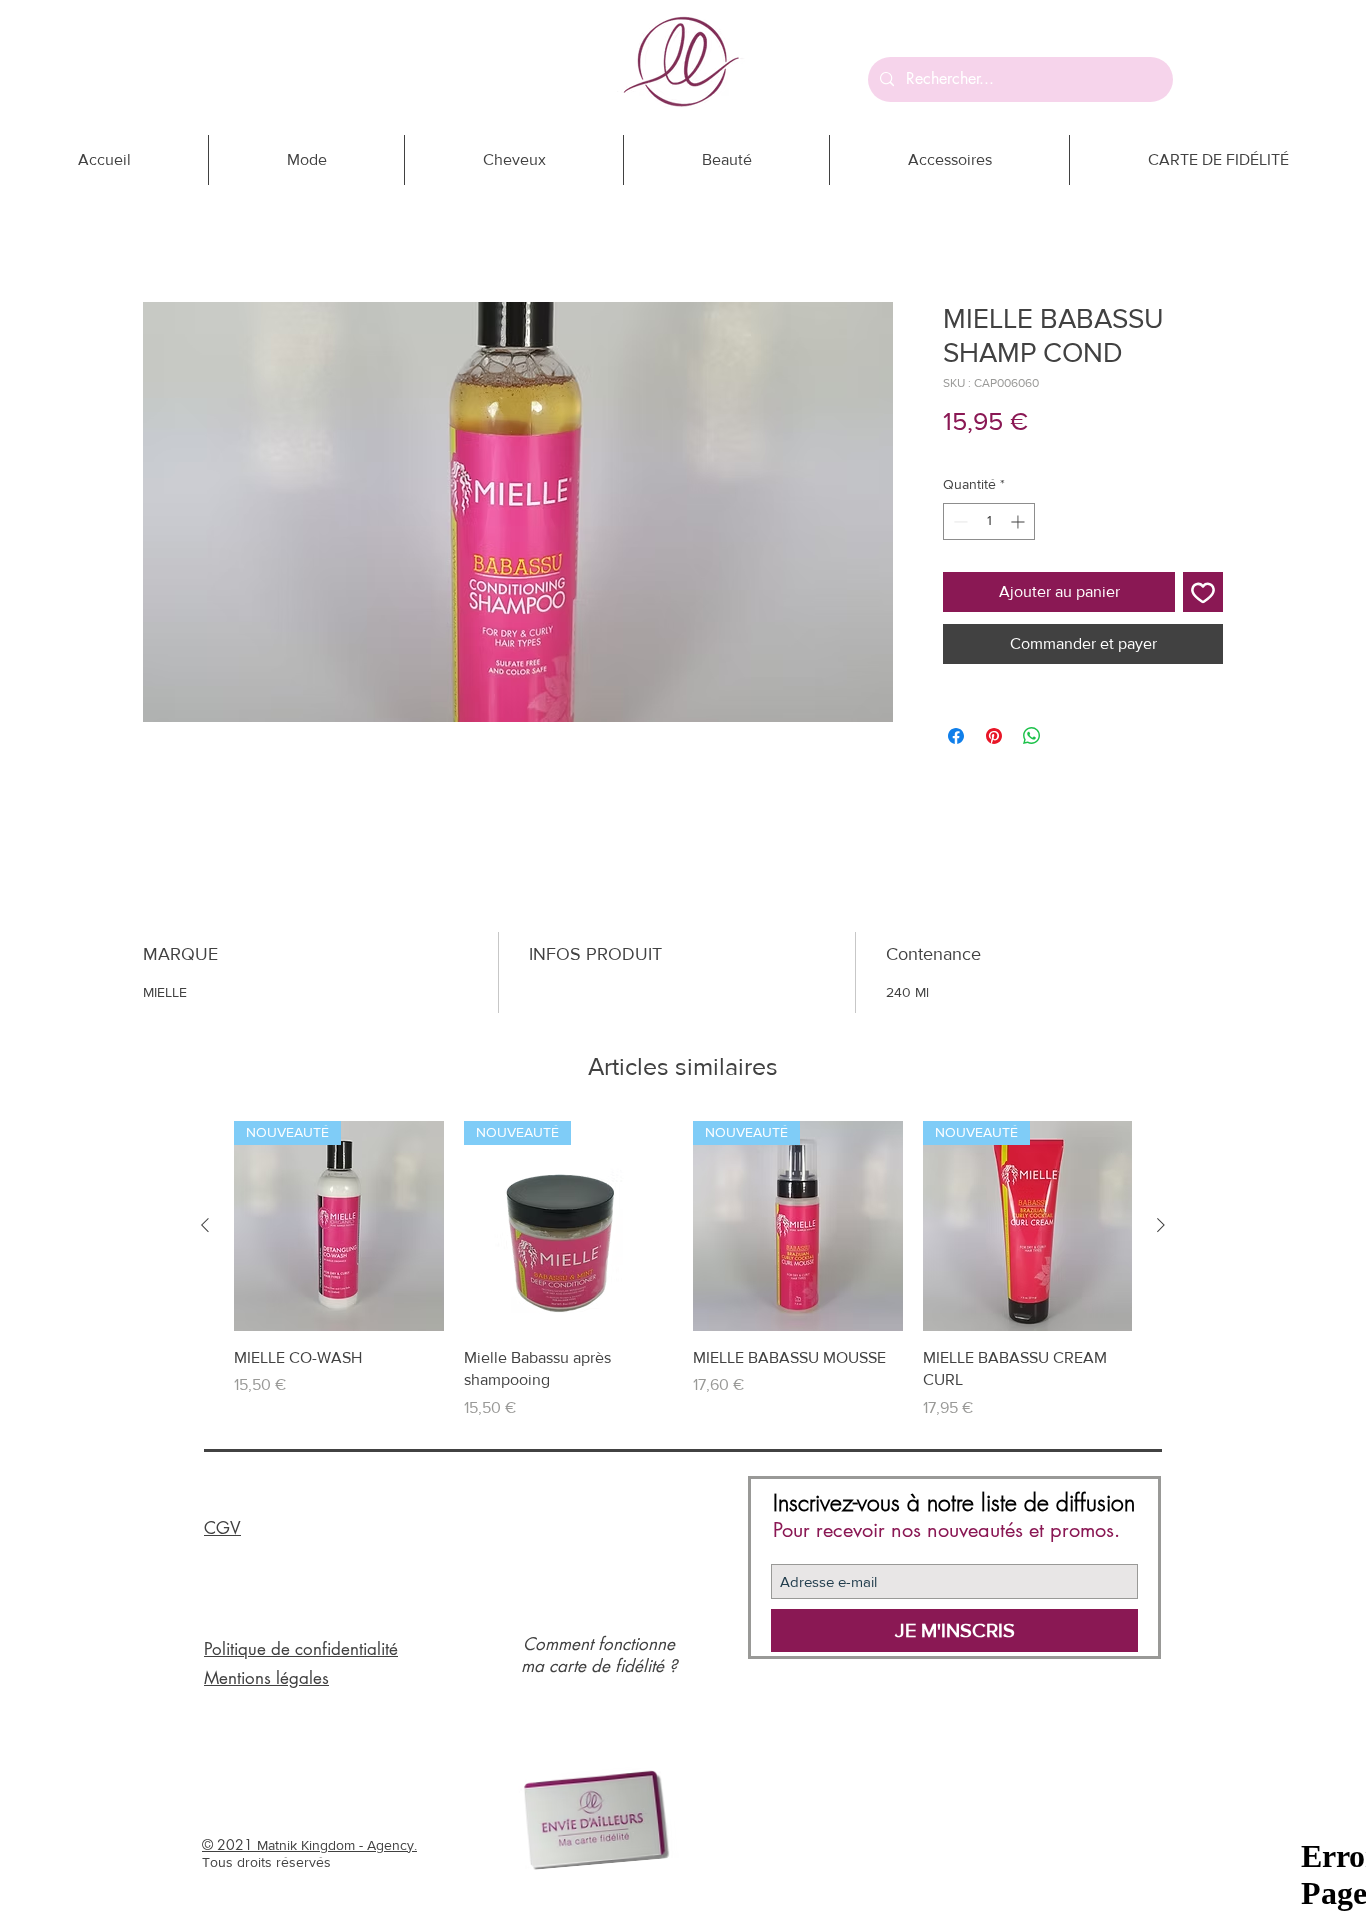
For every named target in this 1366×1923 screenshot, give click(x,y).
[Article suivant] (1161, 1225)
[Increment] (1019, 521)
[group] (683, 1270)
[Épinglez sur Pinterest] (994, 736)
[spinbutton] (989, 521)
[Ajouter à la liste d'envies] (1203, 592)
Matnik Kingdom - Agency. (337, 1845)
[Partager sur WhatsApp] (1032, 736)
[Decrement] (958, 521)
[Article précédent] (205, 1225)
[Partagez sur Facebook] (956, 736)
